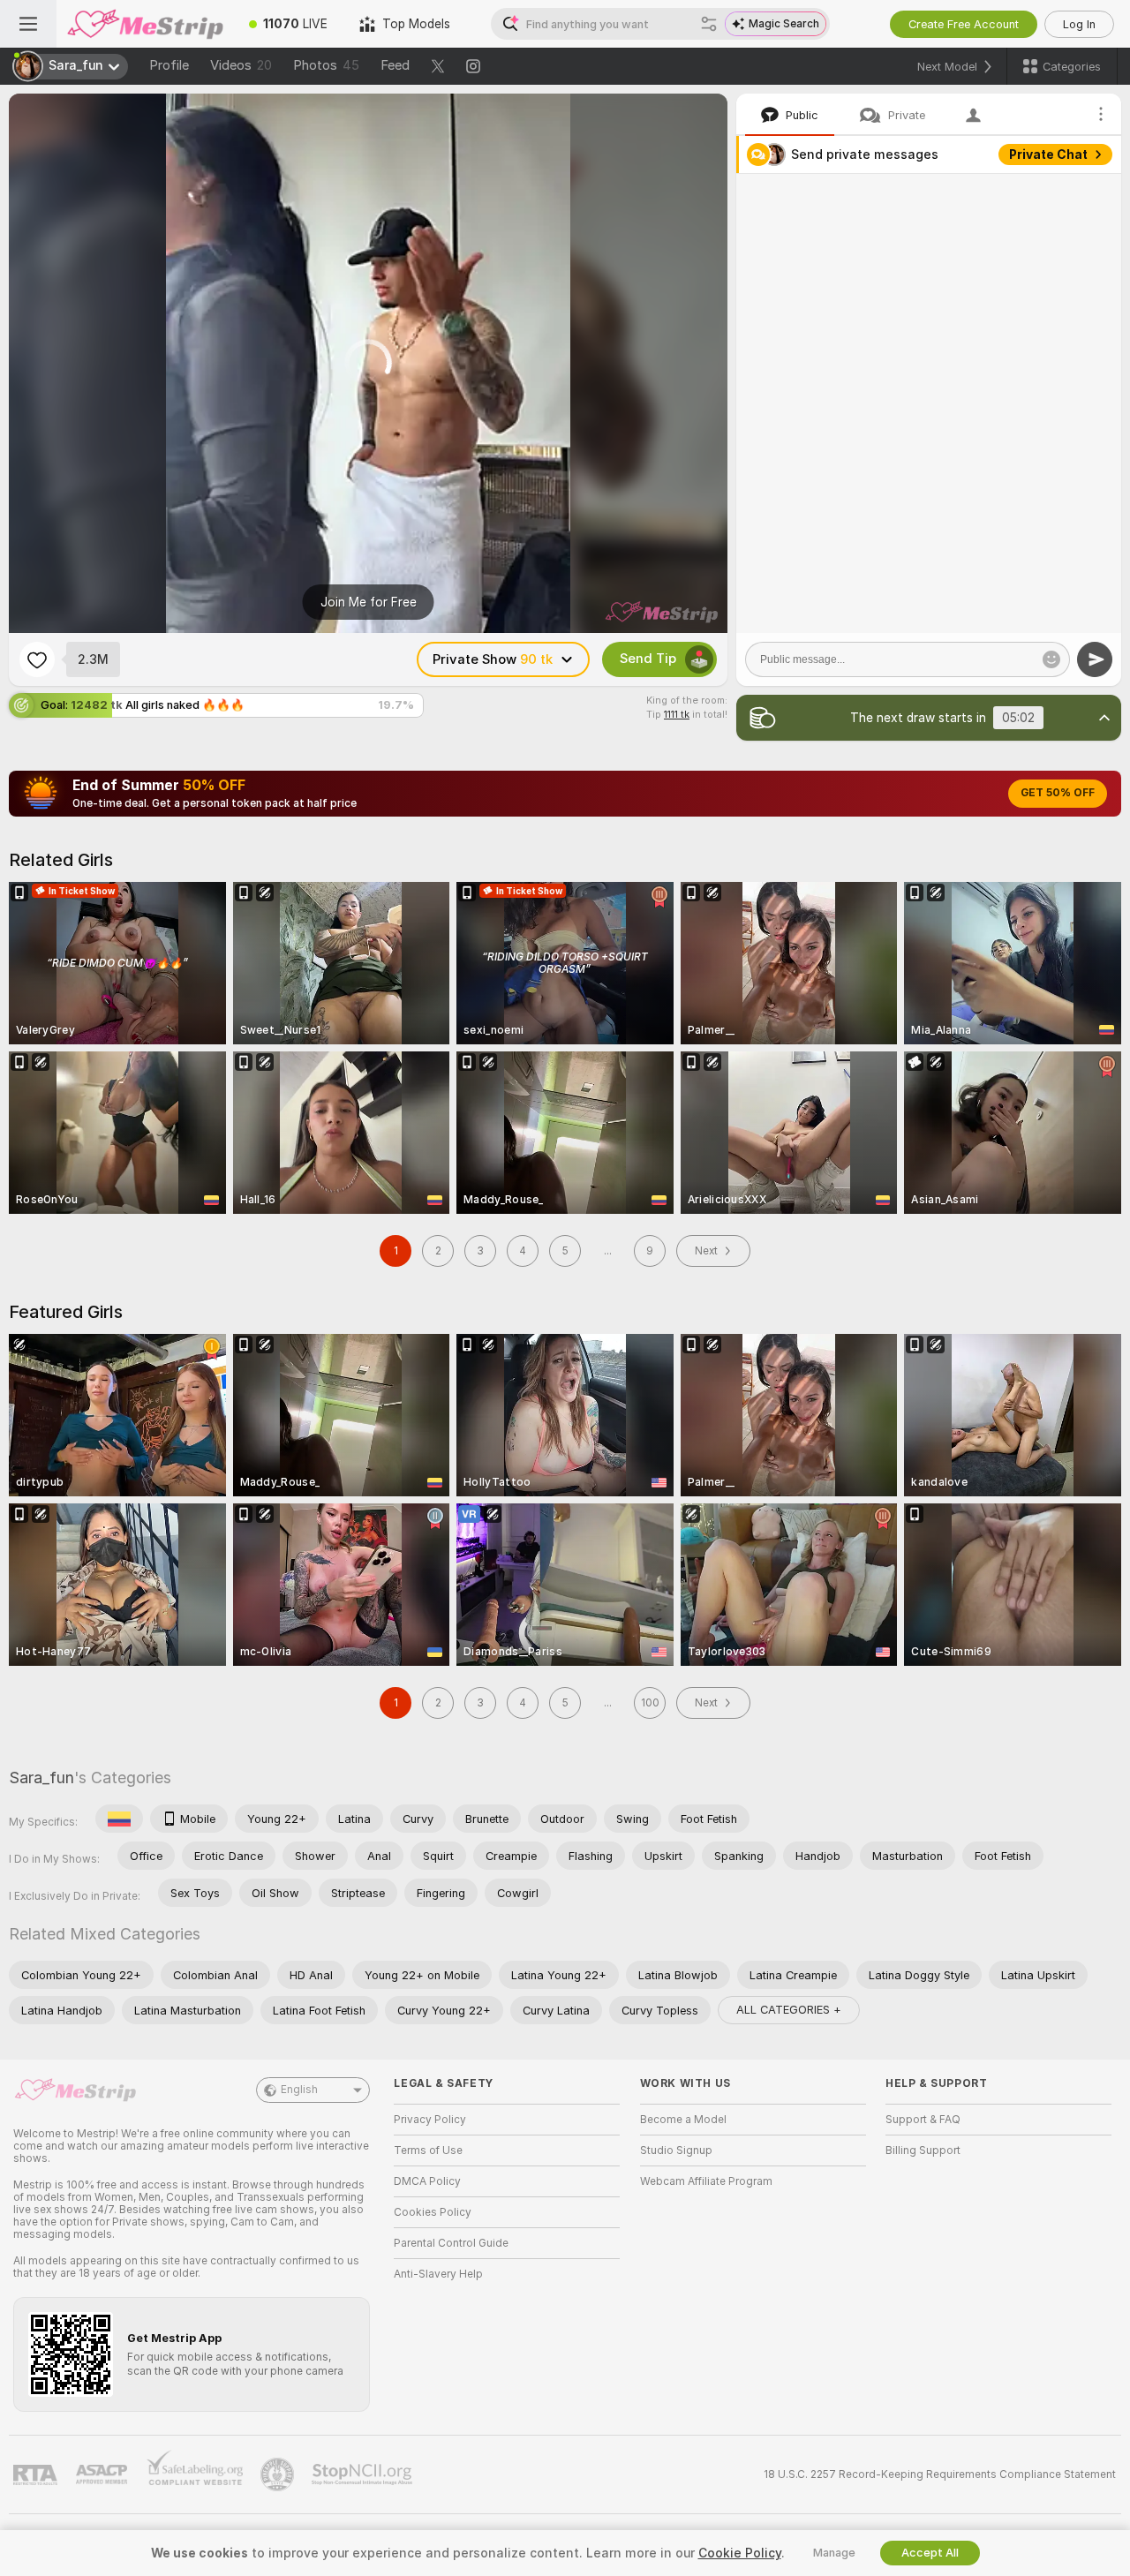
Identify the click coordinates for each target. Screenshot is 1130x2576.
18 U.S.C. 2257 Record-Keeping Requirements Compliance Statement (940, 2474)
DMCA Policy (427, 2181)
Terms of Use (428, 2150)
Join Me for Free (369, 602)
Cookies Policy (433, 2212)
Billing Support (923, 2150)
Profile (169, 65)
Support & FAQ (923, 2120)
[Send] (1095, 659)
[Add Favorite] (37, 659)
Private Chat (1048, 154)
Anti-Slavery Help (438, 2274)
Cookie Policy (740, 2553)
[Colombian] (119, 1819)
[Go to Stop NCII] (364, 2474)
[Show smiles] (1051, 659)
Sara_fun (41, 1778)
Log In (1079, 24)
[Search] (709, 24)
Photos (326, 65)
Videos (241, 65)
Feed (395, 65)
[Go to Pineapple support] (279, 2474)
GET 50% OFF (1058, 793)
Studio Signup (676, 2150)
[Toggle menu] (28, 24)
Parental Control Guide (451, 2243)
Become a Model (683, 2120)
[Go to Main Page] (145, 24)
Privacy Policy (430, 2120)
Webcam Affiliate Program (706, 2181)
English (299, 2090)
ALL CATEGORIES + (789, 2010)
